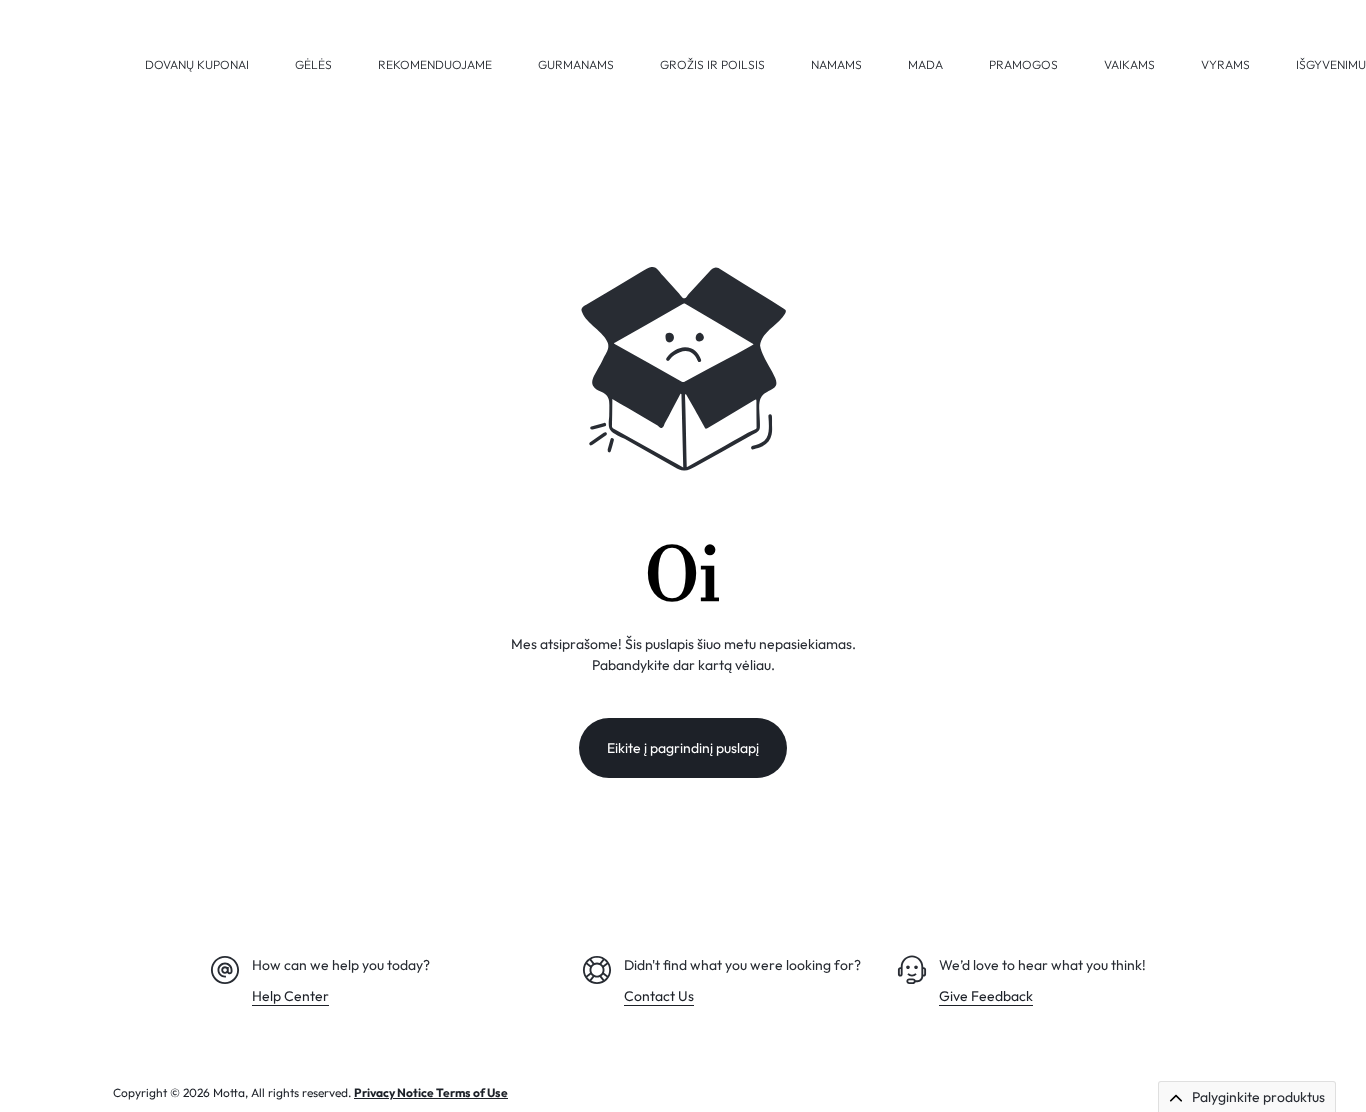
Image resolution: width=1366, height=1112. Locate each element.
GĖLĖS (313, 64)
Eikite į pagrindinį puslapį (683, 748)
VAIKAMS (1129, 64)
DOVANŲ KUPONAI (197, 64)
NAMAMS (836, 64)
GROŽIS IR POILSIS (712, 64)
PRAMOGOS (1023, 64)
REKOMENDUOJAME (435, 64)
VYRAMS (1225, 64)
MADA (925, 64)
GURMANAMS (576, 64)
